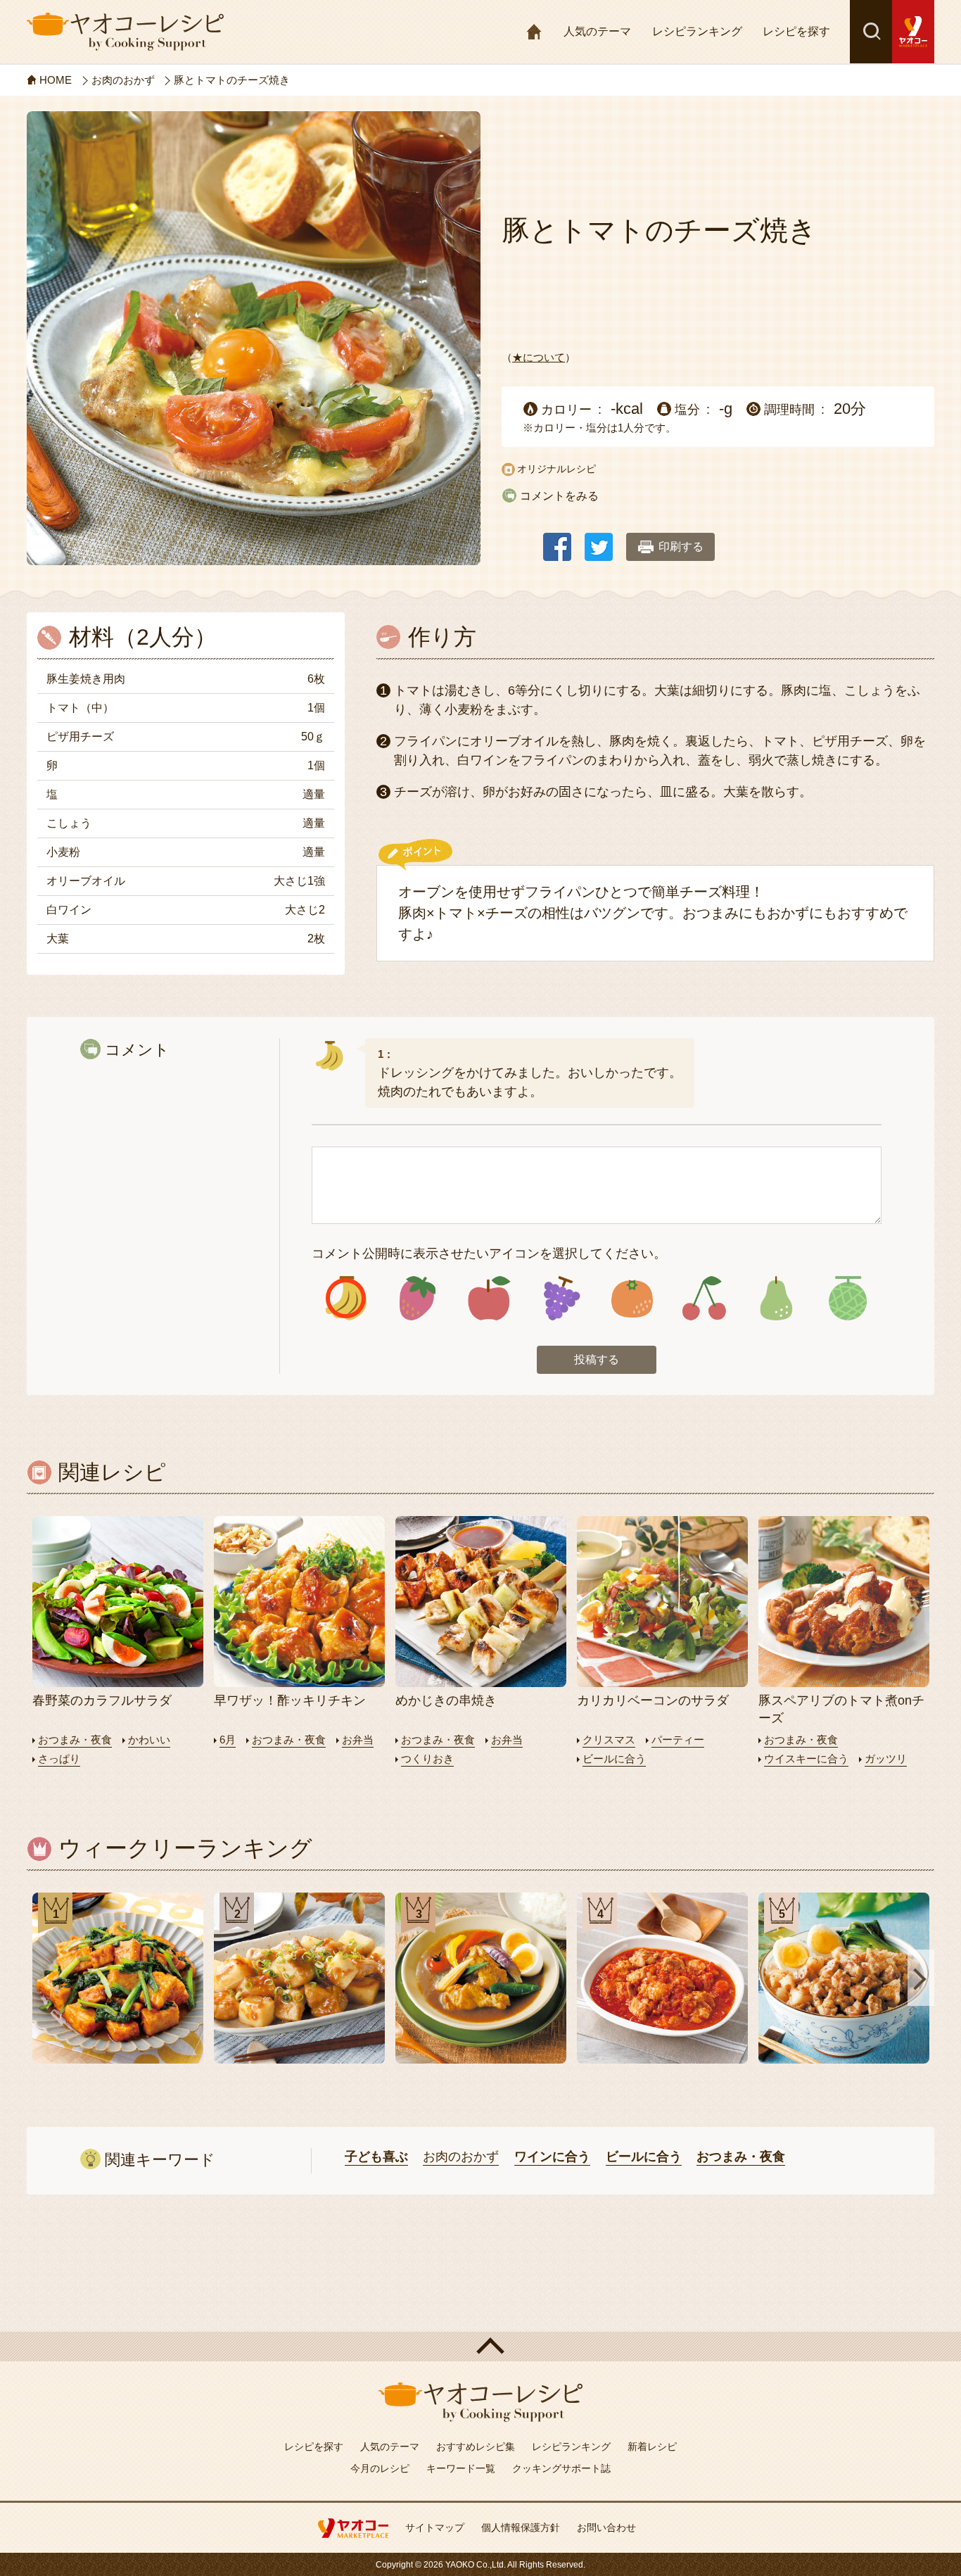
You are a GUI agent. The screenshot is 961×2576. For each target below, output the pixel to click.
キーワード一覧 (461, 2468)
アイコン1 (346, 1298)
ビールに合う (614, 1759)
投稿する (597, 1359)
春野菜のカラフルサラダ (102, 1700)
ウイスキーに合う (806, 1759)
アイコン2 (418, 1298)
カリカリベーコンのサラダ (653, 1700)
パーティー (678, 1740)
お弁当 (358, 1740)
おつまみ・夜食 (75, 1740)
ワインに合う (552, 2157)
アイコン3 (489, 1298)
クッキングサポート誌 (561, 2468)
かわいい (149, 1740)
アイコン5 (632, 1298)
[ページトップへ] (480, 2347)
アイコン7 (776, 1298)
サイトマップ (435, 2527)
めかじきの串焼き (446, 1700)
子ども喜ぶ (376, 2157)
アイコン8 (847, 1298)
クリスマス (609, 1740)
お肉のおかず (461, 2157)
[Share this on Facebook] (557, 540)
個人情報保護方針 (521, 2527)
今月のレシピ (380, 2468)
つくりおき (427, 1759)
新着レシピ (652, 2446)
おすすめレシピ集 (476, 2446)
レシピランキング (697, 31)
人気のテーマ (597, 31)
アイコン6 (704, 1298)
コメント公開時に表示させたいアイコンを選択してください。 (489, 1254)
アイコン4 (560, 1298)
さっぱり (59, 1759)
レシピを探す (796, 31)
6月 (228, 1740)
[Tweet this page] (599, 540)
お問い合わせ (606, 2527)
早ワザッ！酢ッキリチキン (290, 1700)
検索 (871, 32)
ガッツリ (886, 1759)
